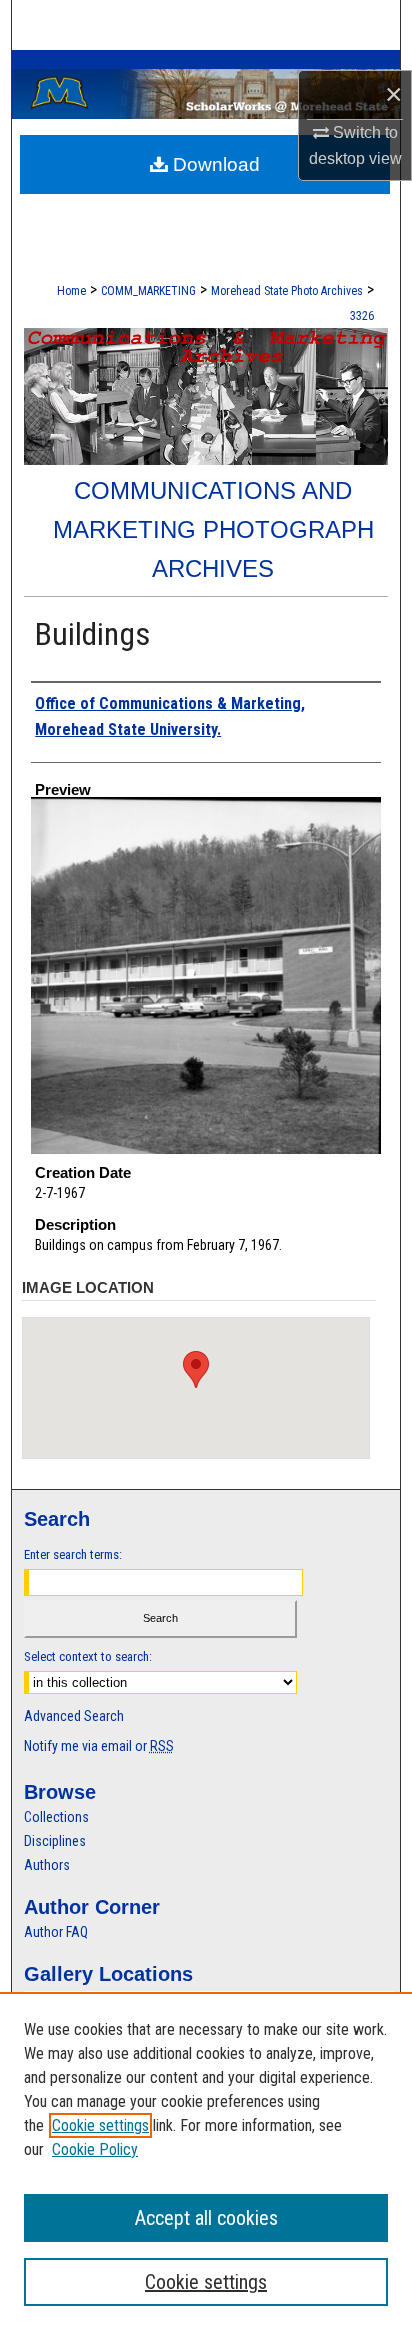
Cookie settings (100, 2125)
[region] (206, 2161)
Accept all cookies (206, 2218)
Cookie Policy (95, 2149)
